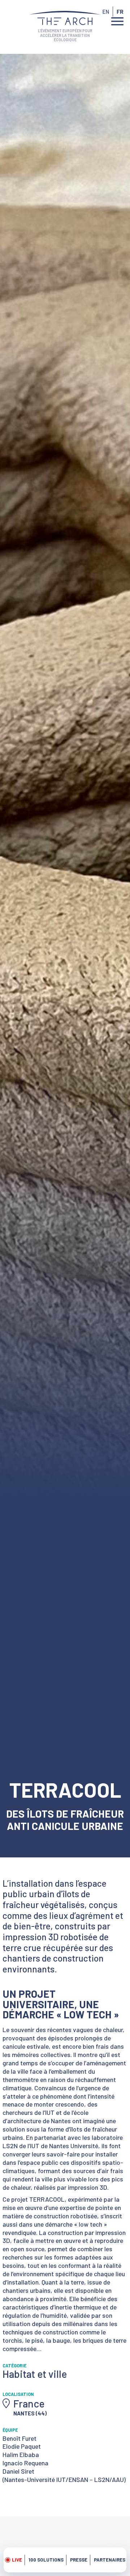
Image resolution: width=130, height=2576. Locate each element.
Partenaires (110, 2560)
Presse (79, 2560)
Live (17, 2560)
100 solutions (46, 2560)
